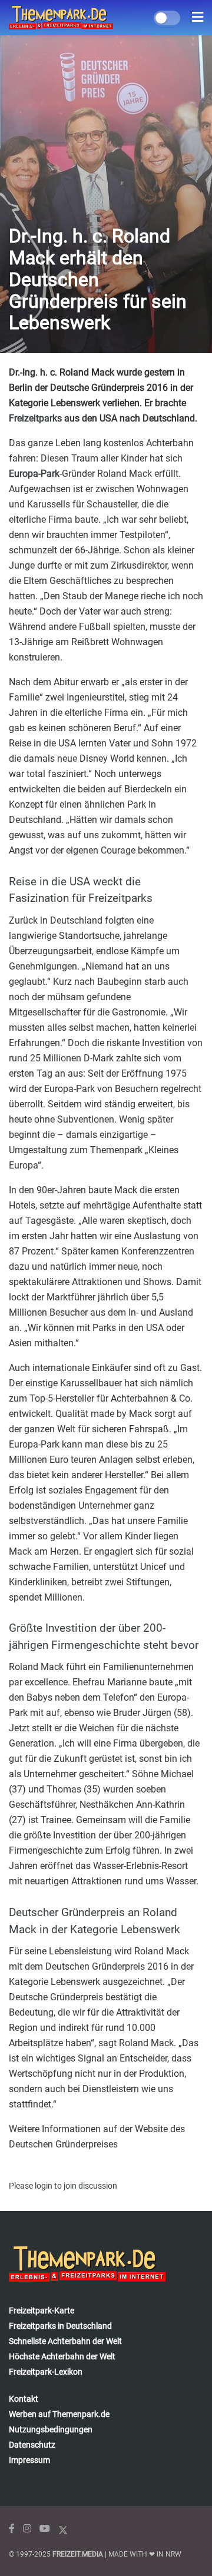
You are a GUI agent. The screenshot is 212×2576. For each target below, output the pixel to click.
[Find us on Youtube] (45, 2529)
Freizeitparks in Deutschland (60, 2326)
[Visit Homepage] (61, 18)
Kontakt (24, 2399)
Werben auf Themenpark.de (59, 2414)
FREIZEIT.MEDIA (78, 2554)
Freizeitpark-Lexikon (46, 2372)
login (44, 2186)
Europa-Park (34, 474)
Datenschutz (32, 2445)
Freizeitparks (35, 418)
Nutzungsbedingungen (51, 2429)
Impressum (29, 2460)
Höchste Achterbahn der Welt (62, 2356)
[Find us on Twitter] (63, 2529)
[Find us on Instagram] (27, 2529)
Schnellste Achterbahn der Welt (65, 2341)
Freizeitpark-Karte (42, 2311)
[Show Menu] (198, 18)
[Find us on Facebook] (12, 2529)
